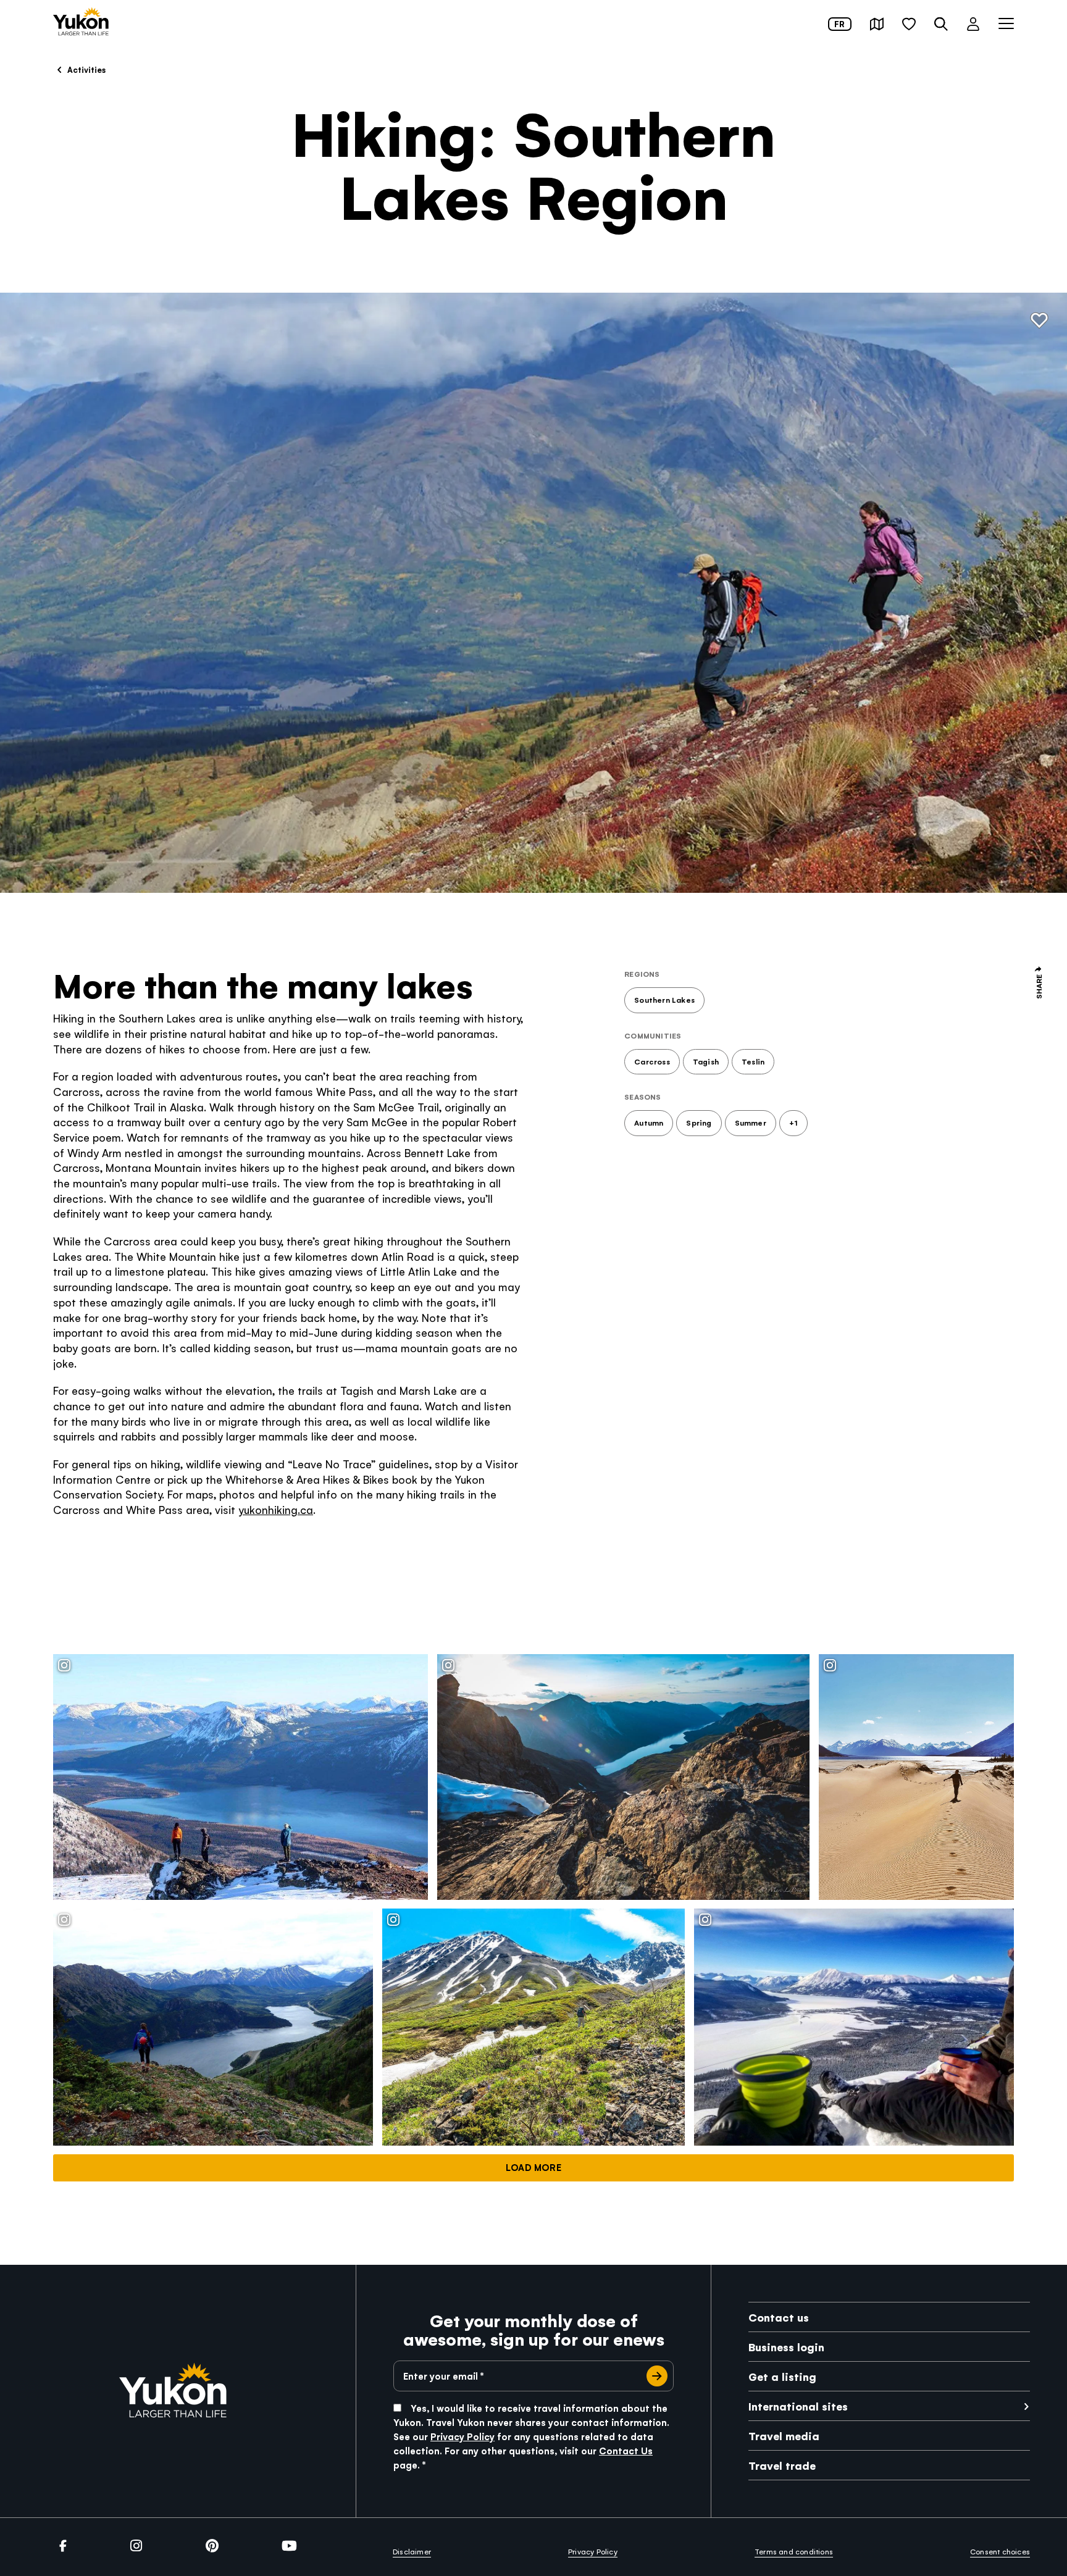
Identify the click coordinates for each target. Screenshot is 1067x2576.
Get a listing (782, 2376)
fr (839, 24)
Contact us (779, 2317)
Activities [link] (86, 69)
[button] (877, 24)
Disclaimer (412, 2551)
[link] (81, 23)
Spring (699, 1123)
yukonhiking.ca (276, 1509)
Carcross (652, 1061)
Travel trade (782, 2465)
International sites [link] (798, 2406)
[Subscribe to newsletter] (657, 2376)
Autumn (649, 1123)
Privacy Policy (462, 2436)
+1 (793, 1123)
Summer (751, 1123)
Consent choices (1000, 2551)
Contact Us (626, 2450)
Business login (786, 2347)
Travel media (784, 2436)
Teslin (753, 1061)
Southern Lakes (664, 1000)
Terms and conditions (794, 2551)
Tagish (706, 1061)
